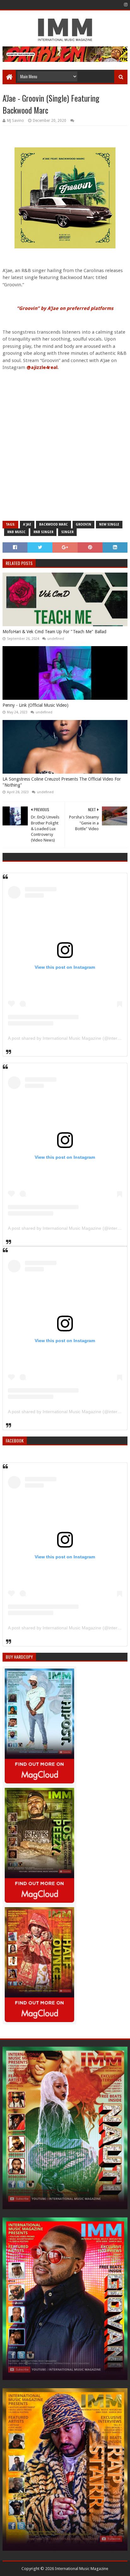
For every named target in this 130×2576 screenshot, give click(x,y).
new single (109, 524)
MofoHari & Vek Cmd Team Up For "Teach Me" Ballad (54, 632)
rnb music (16, 532)
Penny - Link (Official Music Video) (35, 705)
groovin (83, 524)
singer (67, 532)
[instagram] (125, 5)
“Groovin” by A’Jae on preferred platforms (65, 308)
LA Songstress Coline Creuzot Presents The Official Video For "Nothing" (62, 782)
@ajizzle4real (42, 367)
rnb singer (43, 532)
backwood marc (53, 524)
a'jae (27, 524)
